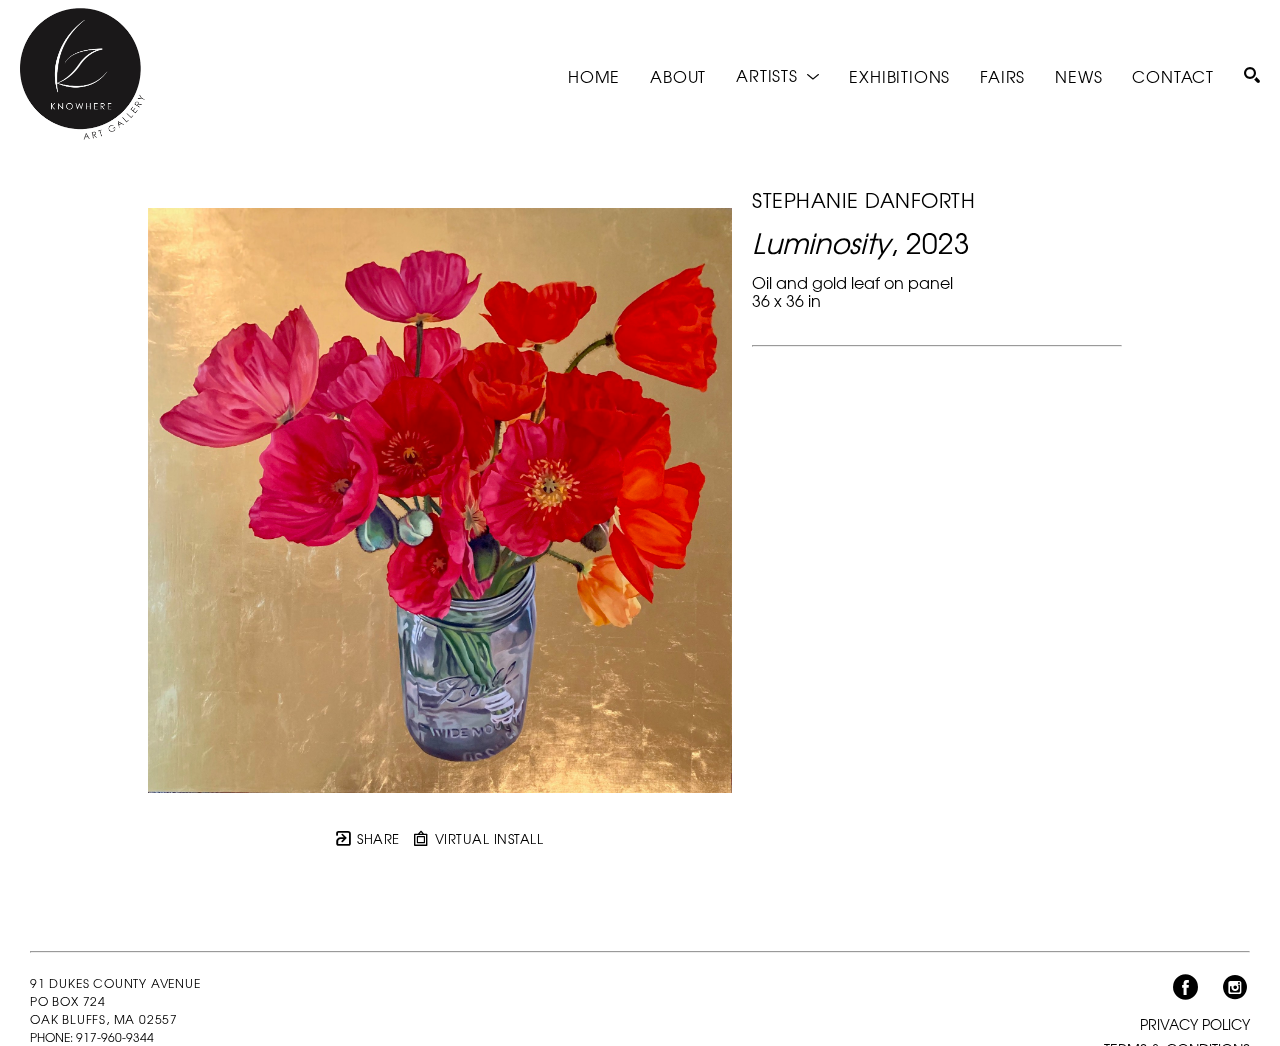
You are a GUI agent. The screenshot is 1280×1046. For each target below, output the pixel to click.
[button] (777, 75)
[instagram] (1235, 988)
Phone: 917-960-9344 (92, 1037)
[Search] (1252, 75)
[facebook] (1185, 988)
